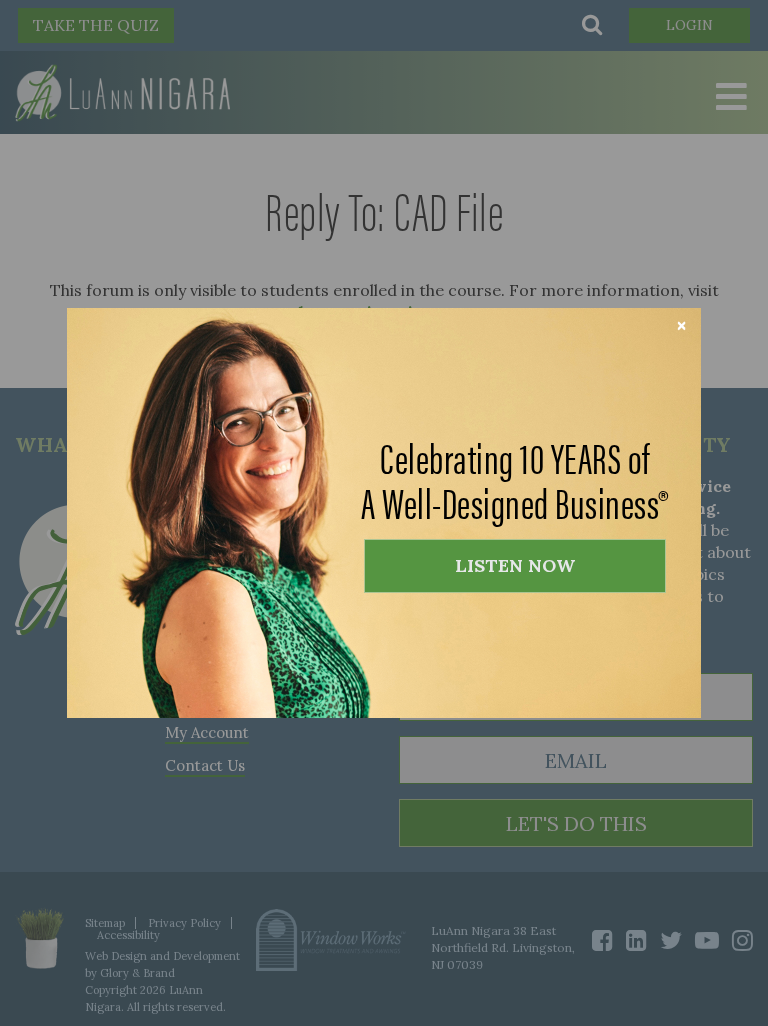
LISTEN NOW (515, 565)
